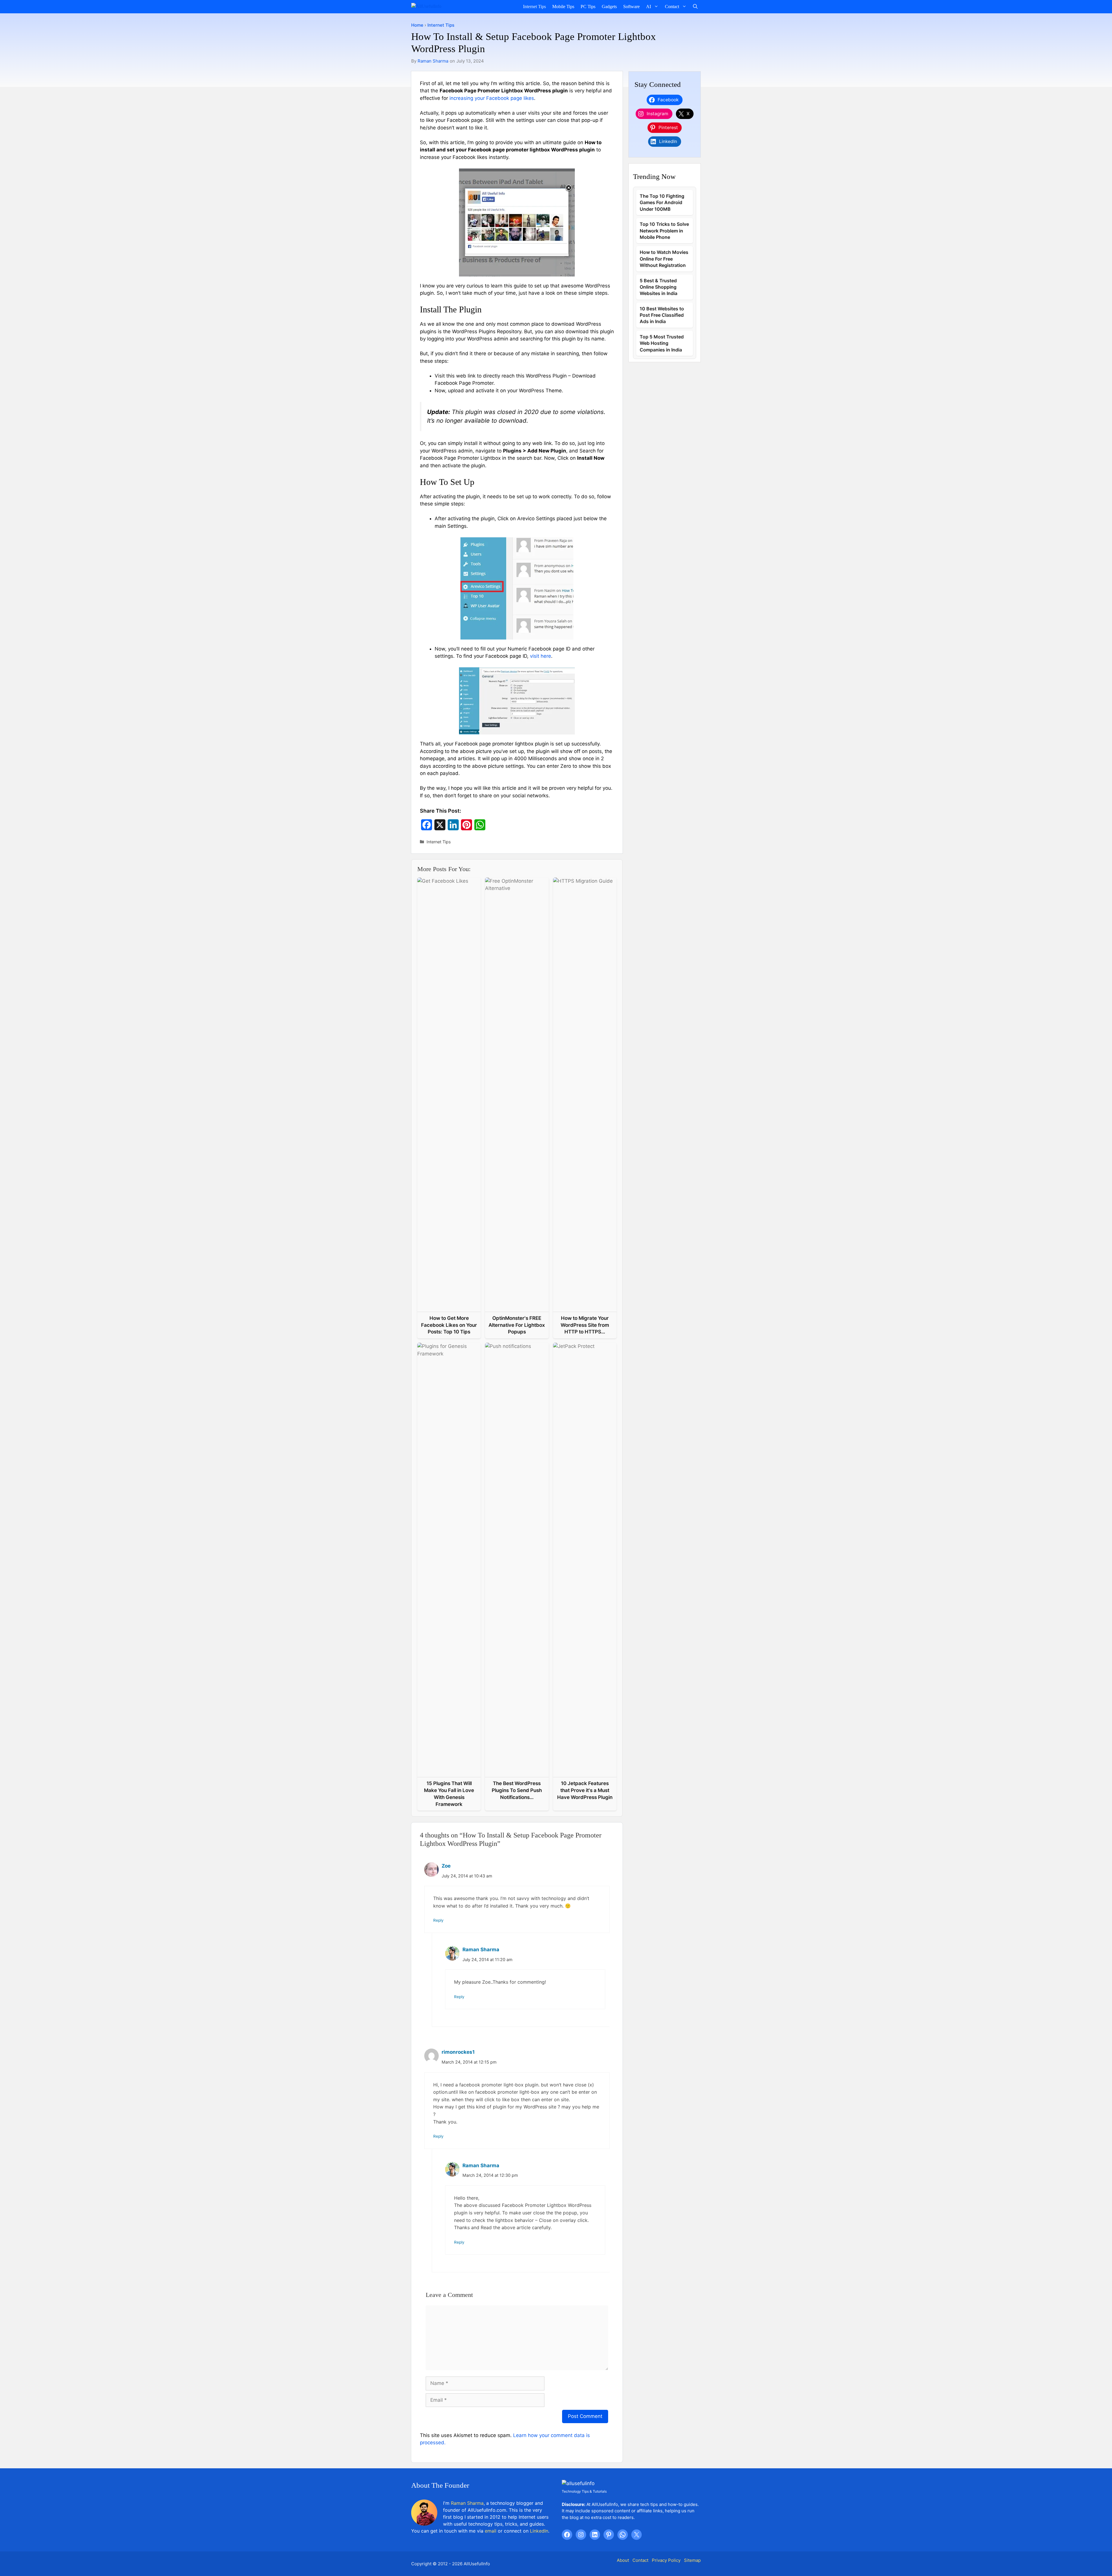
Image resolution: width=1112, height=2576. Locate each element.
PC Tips (588, 7)
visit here (541, 656)
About (623, 2560)
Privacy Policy (666, 2560)
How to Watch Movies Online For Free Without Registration (664, 259)
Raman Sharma (433, 61)
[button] (695, 7)
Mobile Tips (563, 7)
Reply (438, 1920)
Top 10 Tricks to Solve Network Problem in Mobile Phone (664, 231)
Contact (672, 7)
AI (649, 7)
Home (417, 25)
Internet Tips (534, 7)
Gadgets (609, 7)
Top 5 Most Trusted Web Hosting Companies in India (662, 343)
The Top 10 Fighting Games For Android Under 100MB (662, 203)
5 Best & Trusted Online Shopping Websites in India (659, 287)
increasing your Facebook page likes (492, 98)
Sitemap (692, 2560)
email (491, 2531)
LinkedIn (539, 2531)
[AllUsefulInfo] (441, 7)
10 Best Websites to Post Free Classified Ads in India (662, 315)
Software (631, 7)
